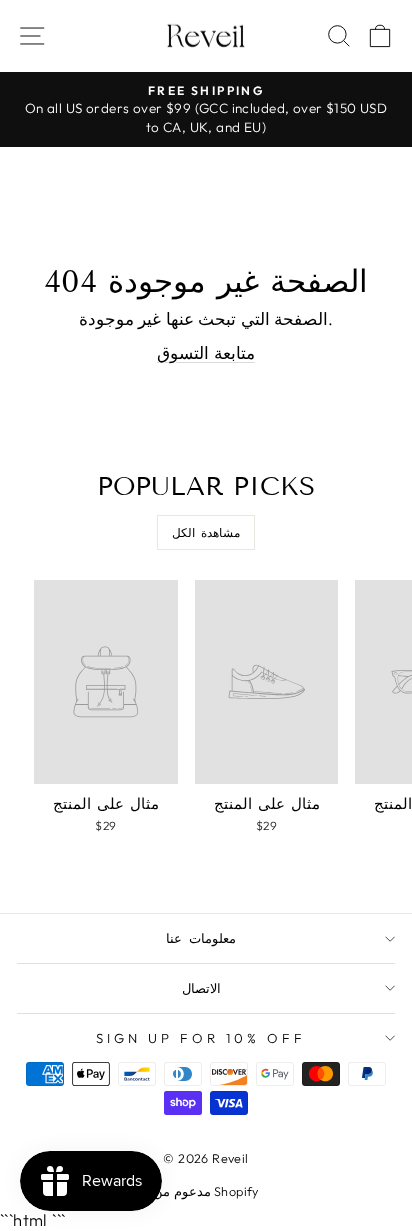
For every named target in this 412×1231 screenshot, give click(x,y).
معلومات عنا (201, 938)
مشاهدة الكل (206, 532)
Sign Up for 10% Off (201, 1038)
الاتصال (201, 988)
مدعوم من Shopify (206, 1191)
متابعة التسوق (205, 352)
